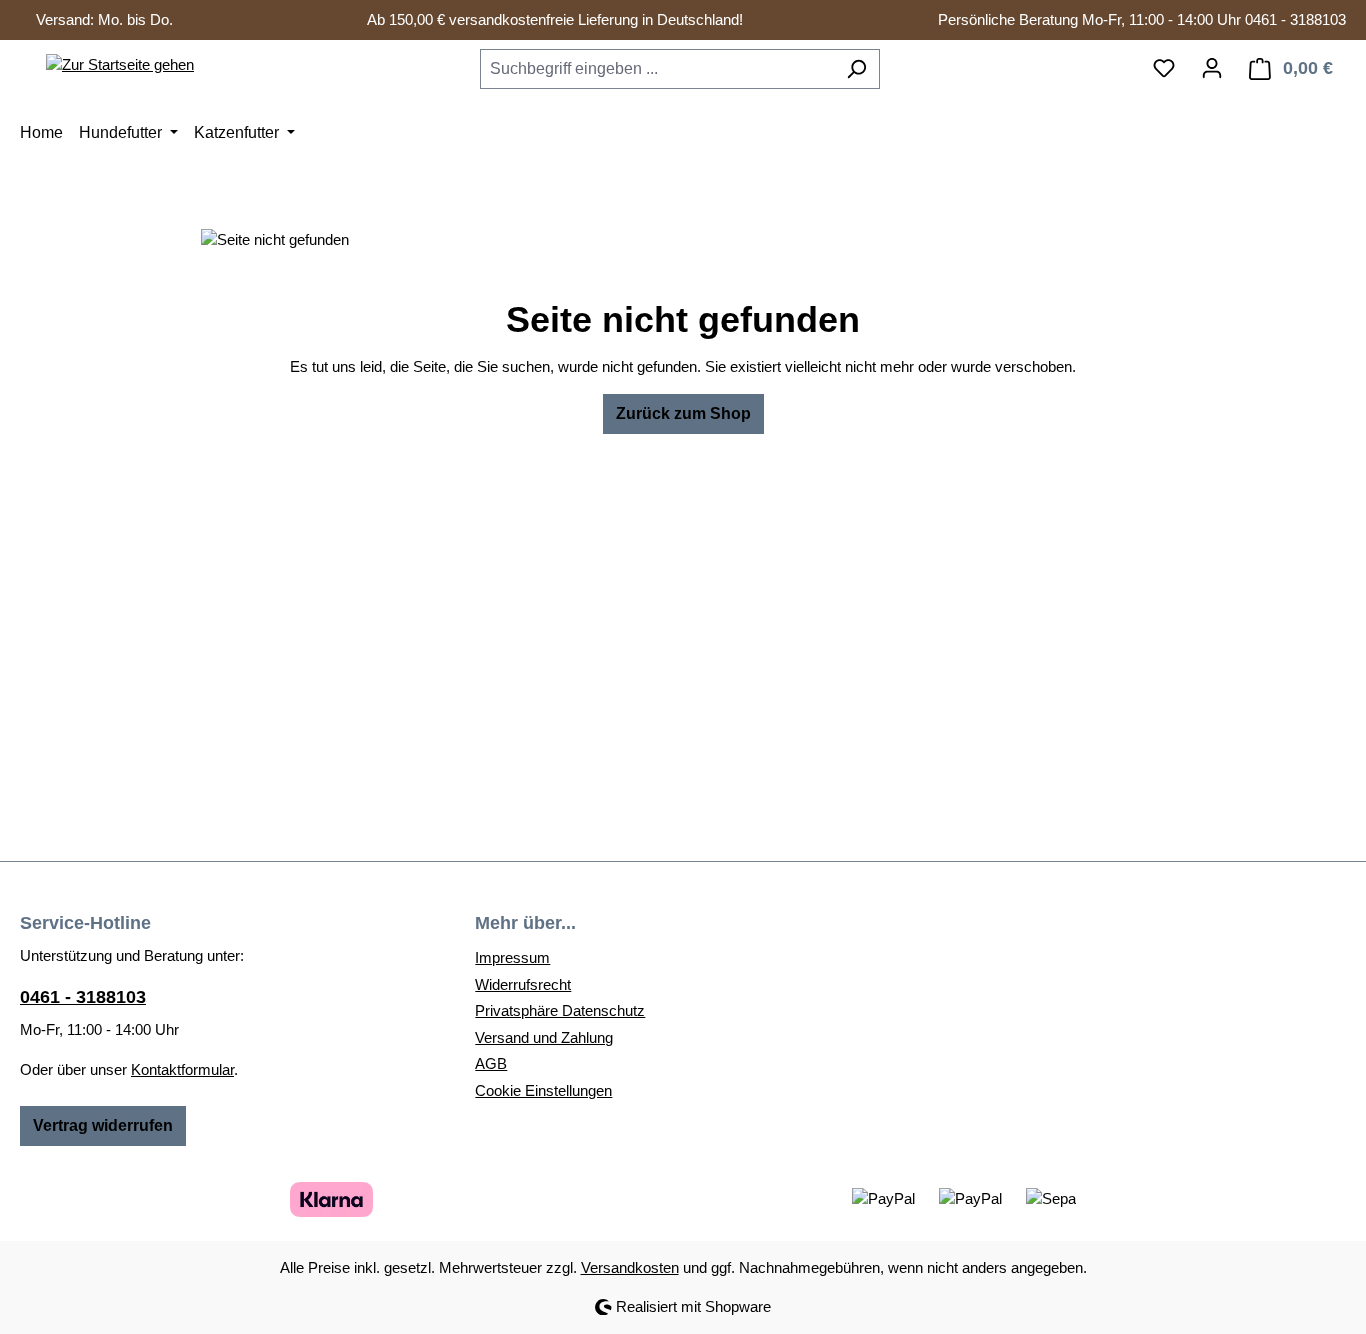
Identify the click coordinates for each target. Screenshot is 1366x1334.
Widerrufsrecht (523, 984)
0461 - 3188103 (83, 997)
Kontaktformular (182, 1069)
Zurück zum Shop (683, 413)
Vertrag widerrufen (103, 1125)
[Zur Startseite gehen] (120, 64)
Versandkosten (630, 1267)
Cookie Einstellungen (543, 1090)
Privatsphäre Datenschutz (560, 1010)
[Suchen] (856, 69)
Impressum (512, 957)
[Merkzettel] (1164, 68)
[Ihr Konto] (1212, 68)
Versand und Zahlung (544, 1037)
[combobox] (657, 69)
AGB (491, 1063)
